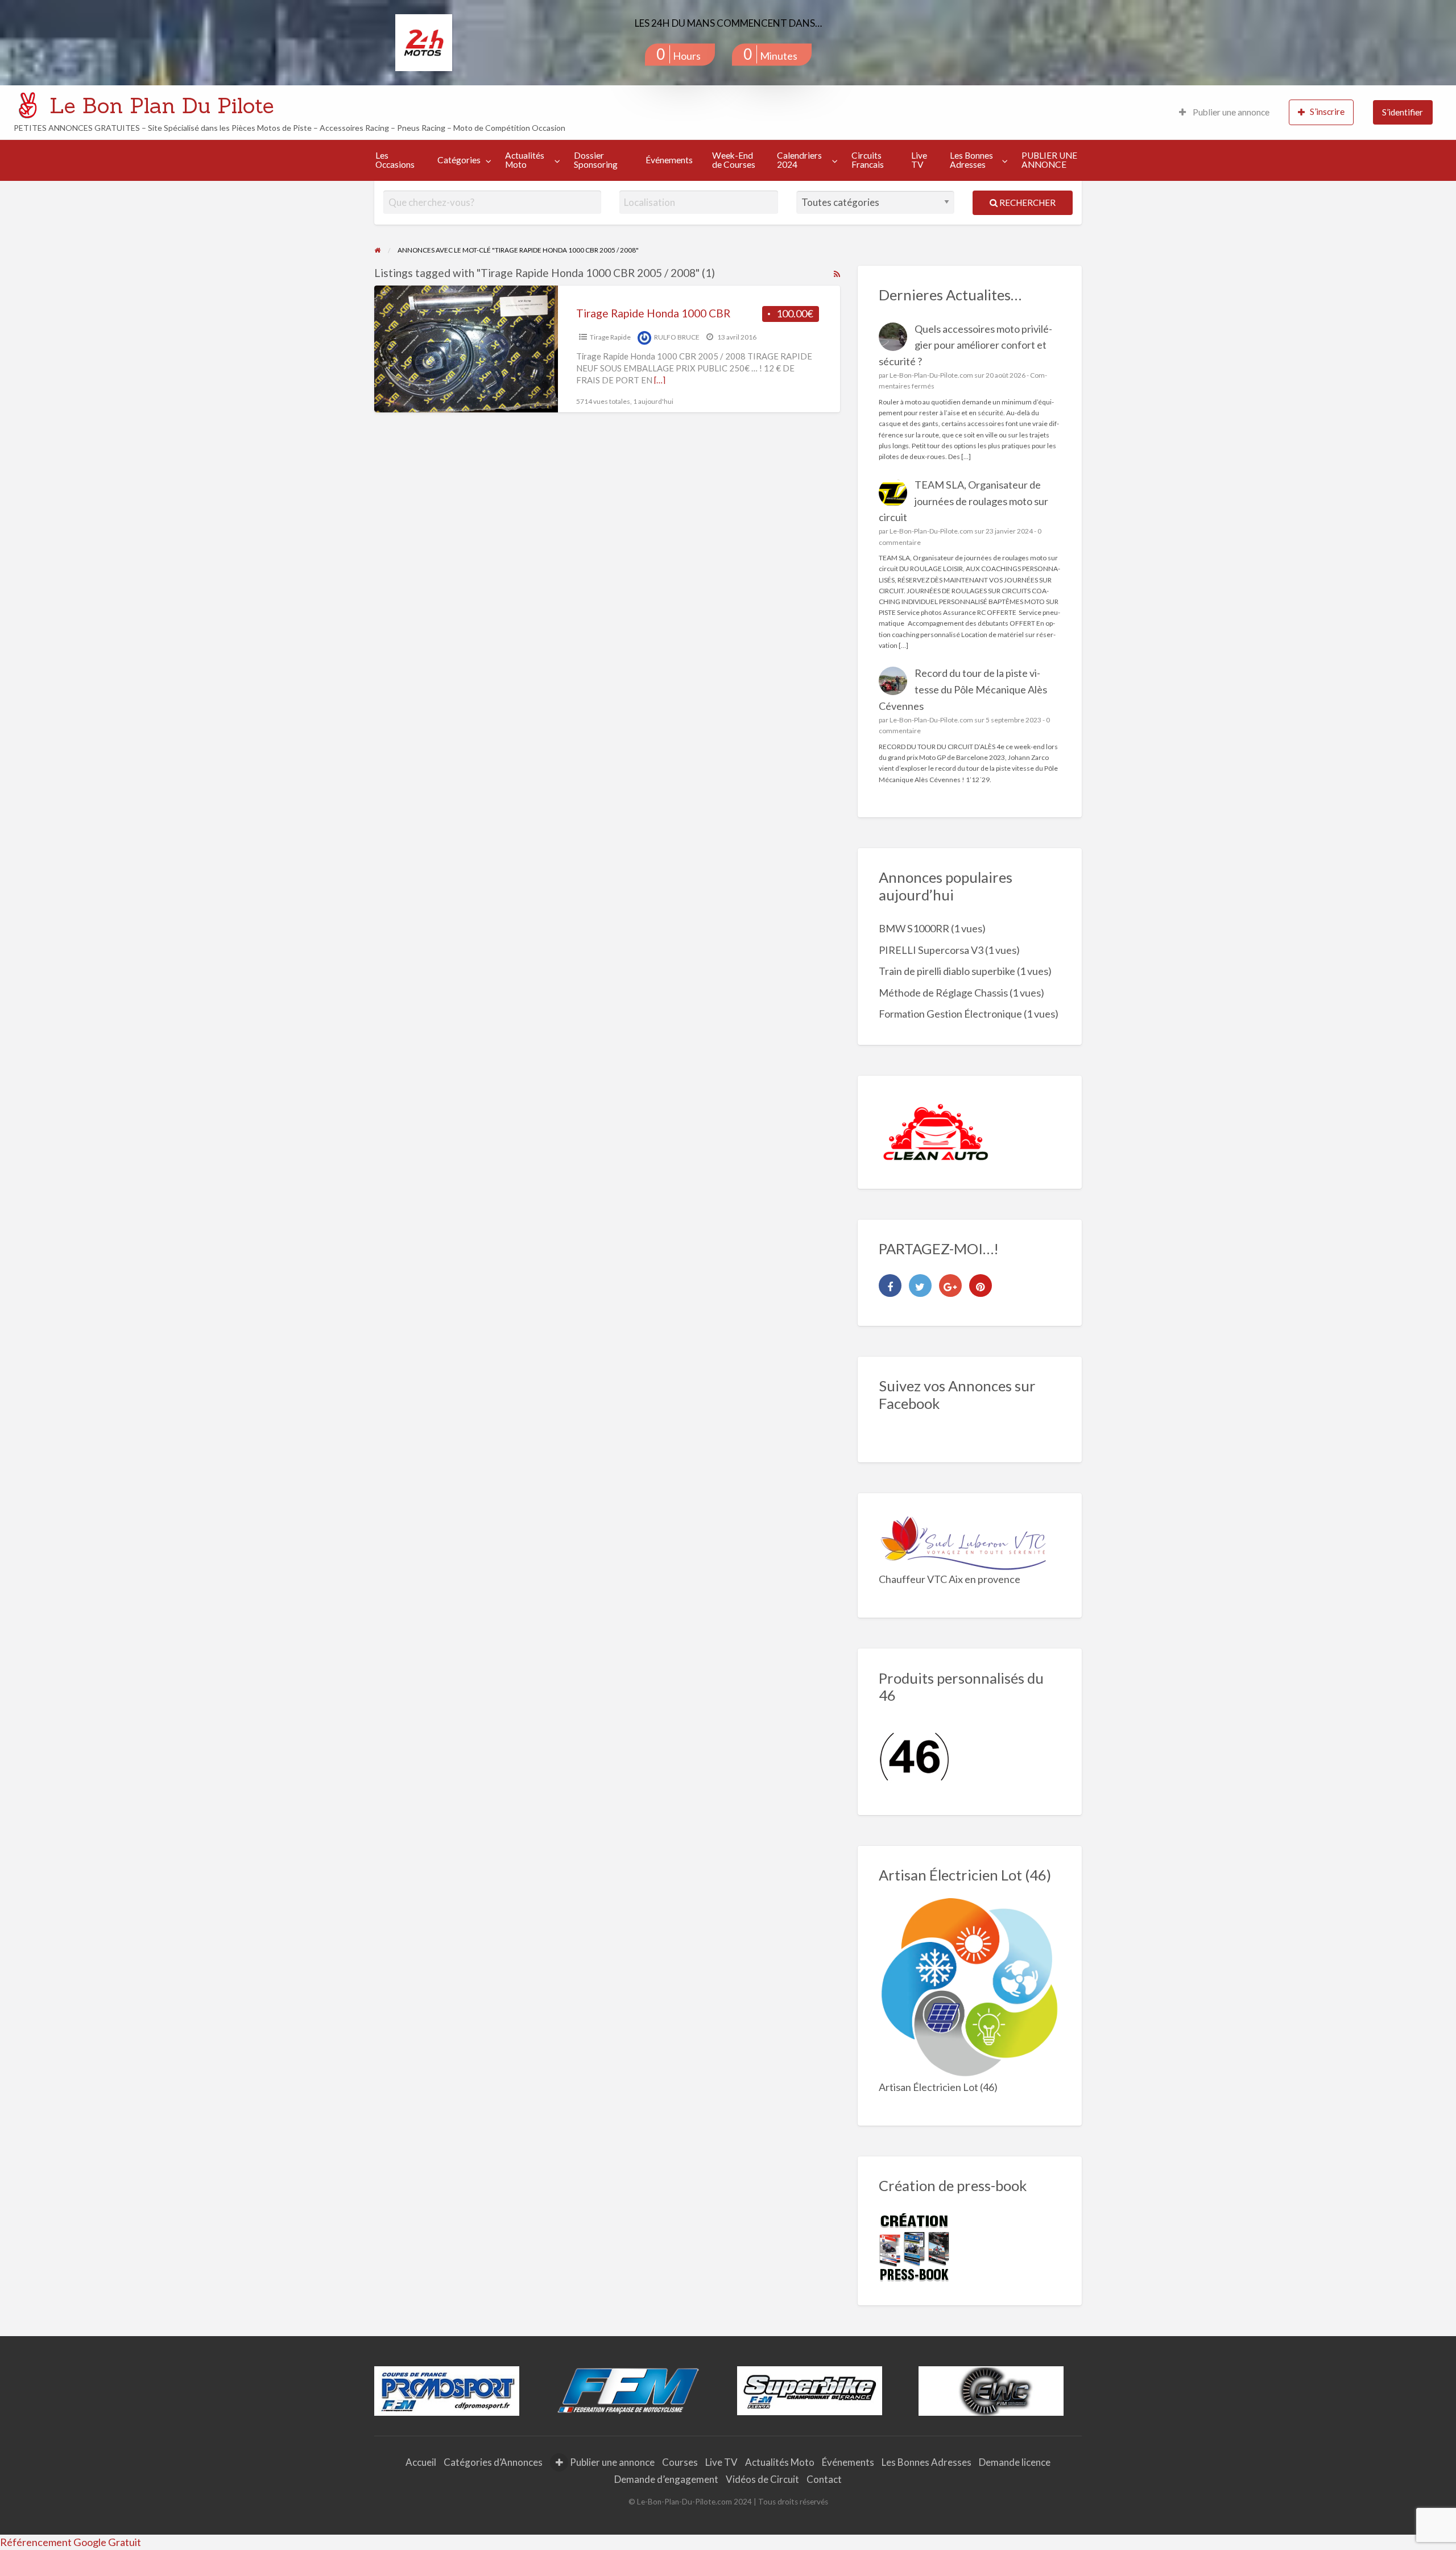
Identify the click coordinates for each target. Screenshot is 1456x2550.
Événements (669, 160)
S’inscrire (1327, 111)
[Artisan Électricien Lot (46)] (970, 1987)
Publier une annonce (1230, 112)
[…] (660, 380)
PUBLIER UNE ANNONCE (1049, 160)
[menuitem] (1224, 112)
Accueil (421, 2462)
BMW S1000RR (914, 928)
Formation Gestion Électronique (950, 1014)
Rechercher (1027, 202)
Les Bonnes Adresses (971, 160)
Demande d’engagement (666, 2479)
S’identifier (1403, 112)
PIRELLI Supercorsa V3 (931, 950)
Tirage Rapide (610, 337)
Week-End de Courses (734, 160)
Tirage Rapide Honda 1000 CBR (653, 313)
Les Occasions (395, 160)
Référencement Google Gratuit (71, 2542)
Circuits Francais (868, 160)
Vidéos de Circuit (762, 2479)
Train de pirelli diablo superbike (947, 971)
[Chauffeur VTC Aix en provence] (964, 1541)
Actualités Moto (525, 160)
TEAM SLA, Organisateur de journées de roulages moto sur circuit (964, 501)
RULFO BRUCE (677, 337)
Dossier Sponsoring (596, 160)
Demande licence (1015, 2462)
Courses (680, 2462)
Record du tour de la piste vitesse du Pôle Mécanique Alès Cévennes (963, 689)
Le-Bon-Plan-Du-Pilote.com (931, 375)
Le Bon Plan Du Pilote (162, 105)
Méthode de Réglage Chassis (943, 993)
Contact (824, 2479)
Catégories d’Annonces (493, 2462)
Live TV (919, 160)
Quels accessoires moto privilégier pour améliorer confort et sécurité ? (966, 345)
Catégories (459, 160)
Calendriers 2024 (799, 160)
